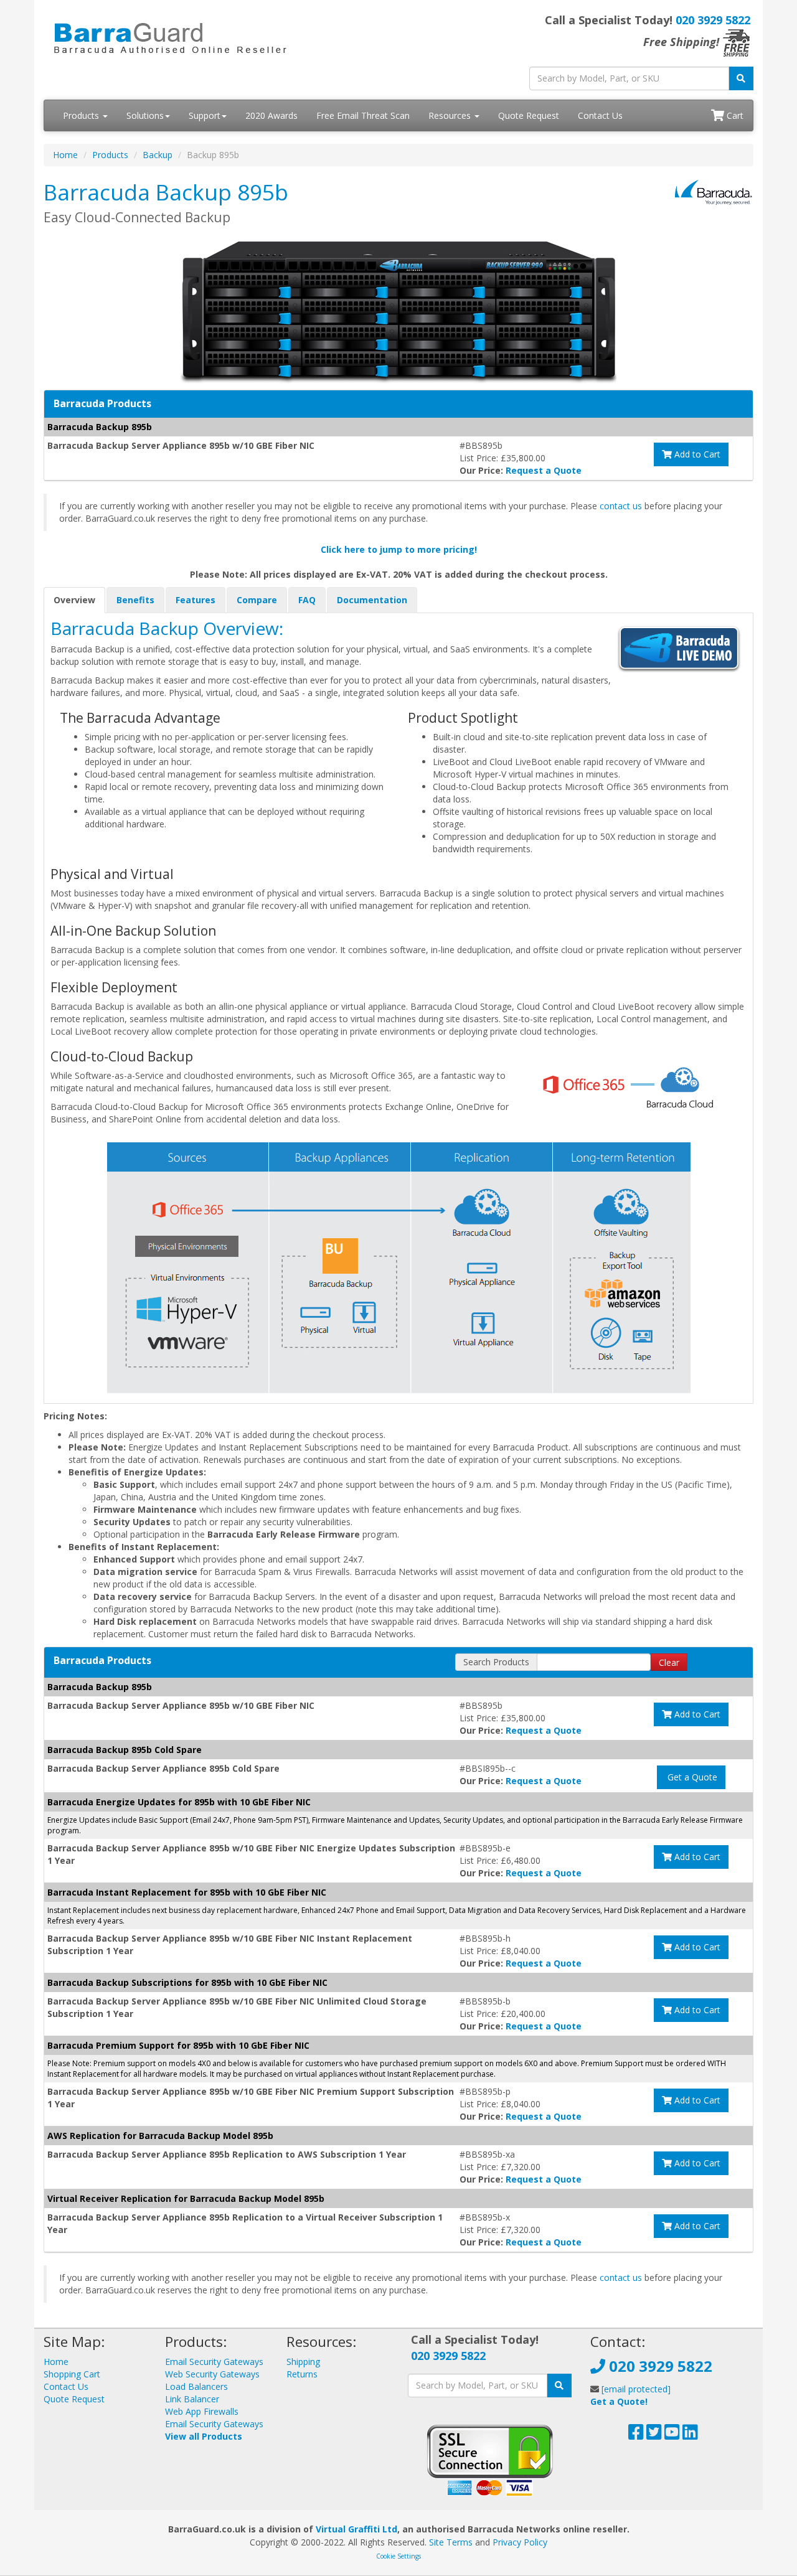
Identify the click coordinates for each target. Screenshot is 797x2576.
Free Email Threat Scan (363, 115)
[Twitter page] (654, 2435)
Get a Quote (691, 1777)
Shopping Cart (72, 2374)
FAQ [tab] (307, 600)
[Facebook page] (636, 2435)
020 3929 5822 (713, 20)
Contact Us (600, 115)
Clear (669, 1662)
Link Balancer (192, 2399)
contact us (621, 506)
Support (205, 115)
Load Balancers (196, 2386)
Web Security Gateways (212, 2374)
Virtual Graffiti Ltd (356, 2529)
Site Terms (451, 2542)
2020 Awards (271, 115)
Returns (302, 2374)
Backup (158, 155)
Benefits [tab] (135, 600)
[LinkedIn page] (690, 2435)
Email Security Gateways (214, 2362)
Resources (451, 115)
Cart (734, 115)
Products (82, 115)
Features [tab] (196, 600)
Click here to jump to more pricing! (399, 549)
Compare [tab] (257, 600)
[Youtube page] (672, 2435)
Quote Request (529, 115)
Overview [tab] (74, 600)
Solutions (145, 115)
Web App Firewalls (202, 2411)
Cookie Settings (398, 2556)
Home (65, 155)
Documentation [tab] (372, 600)
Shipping (303, 2362)
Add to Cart (696, 454)
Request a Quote (544, 470)
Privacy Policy (520, 2542)
